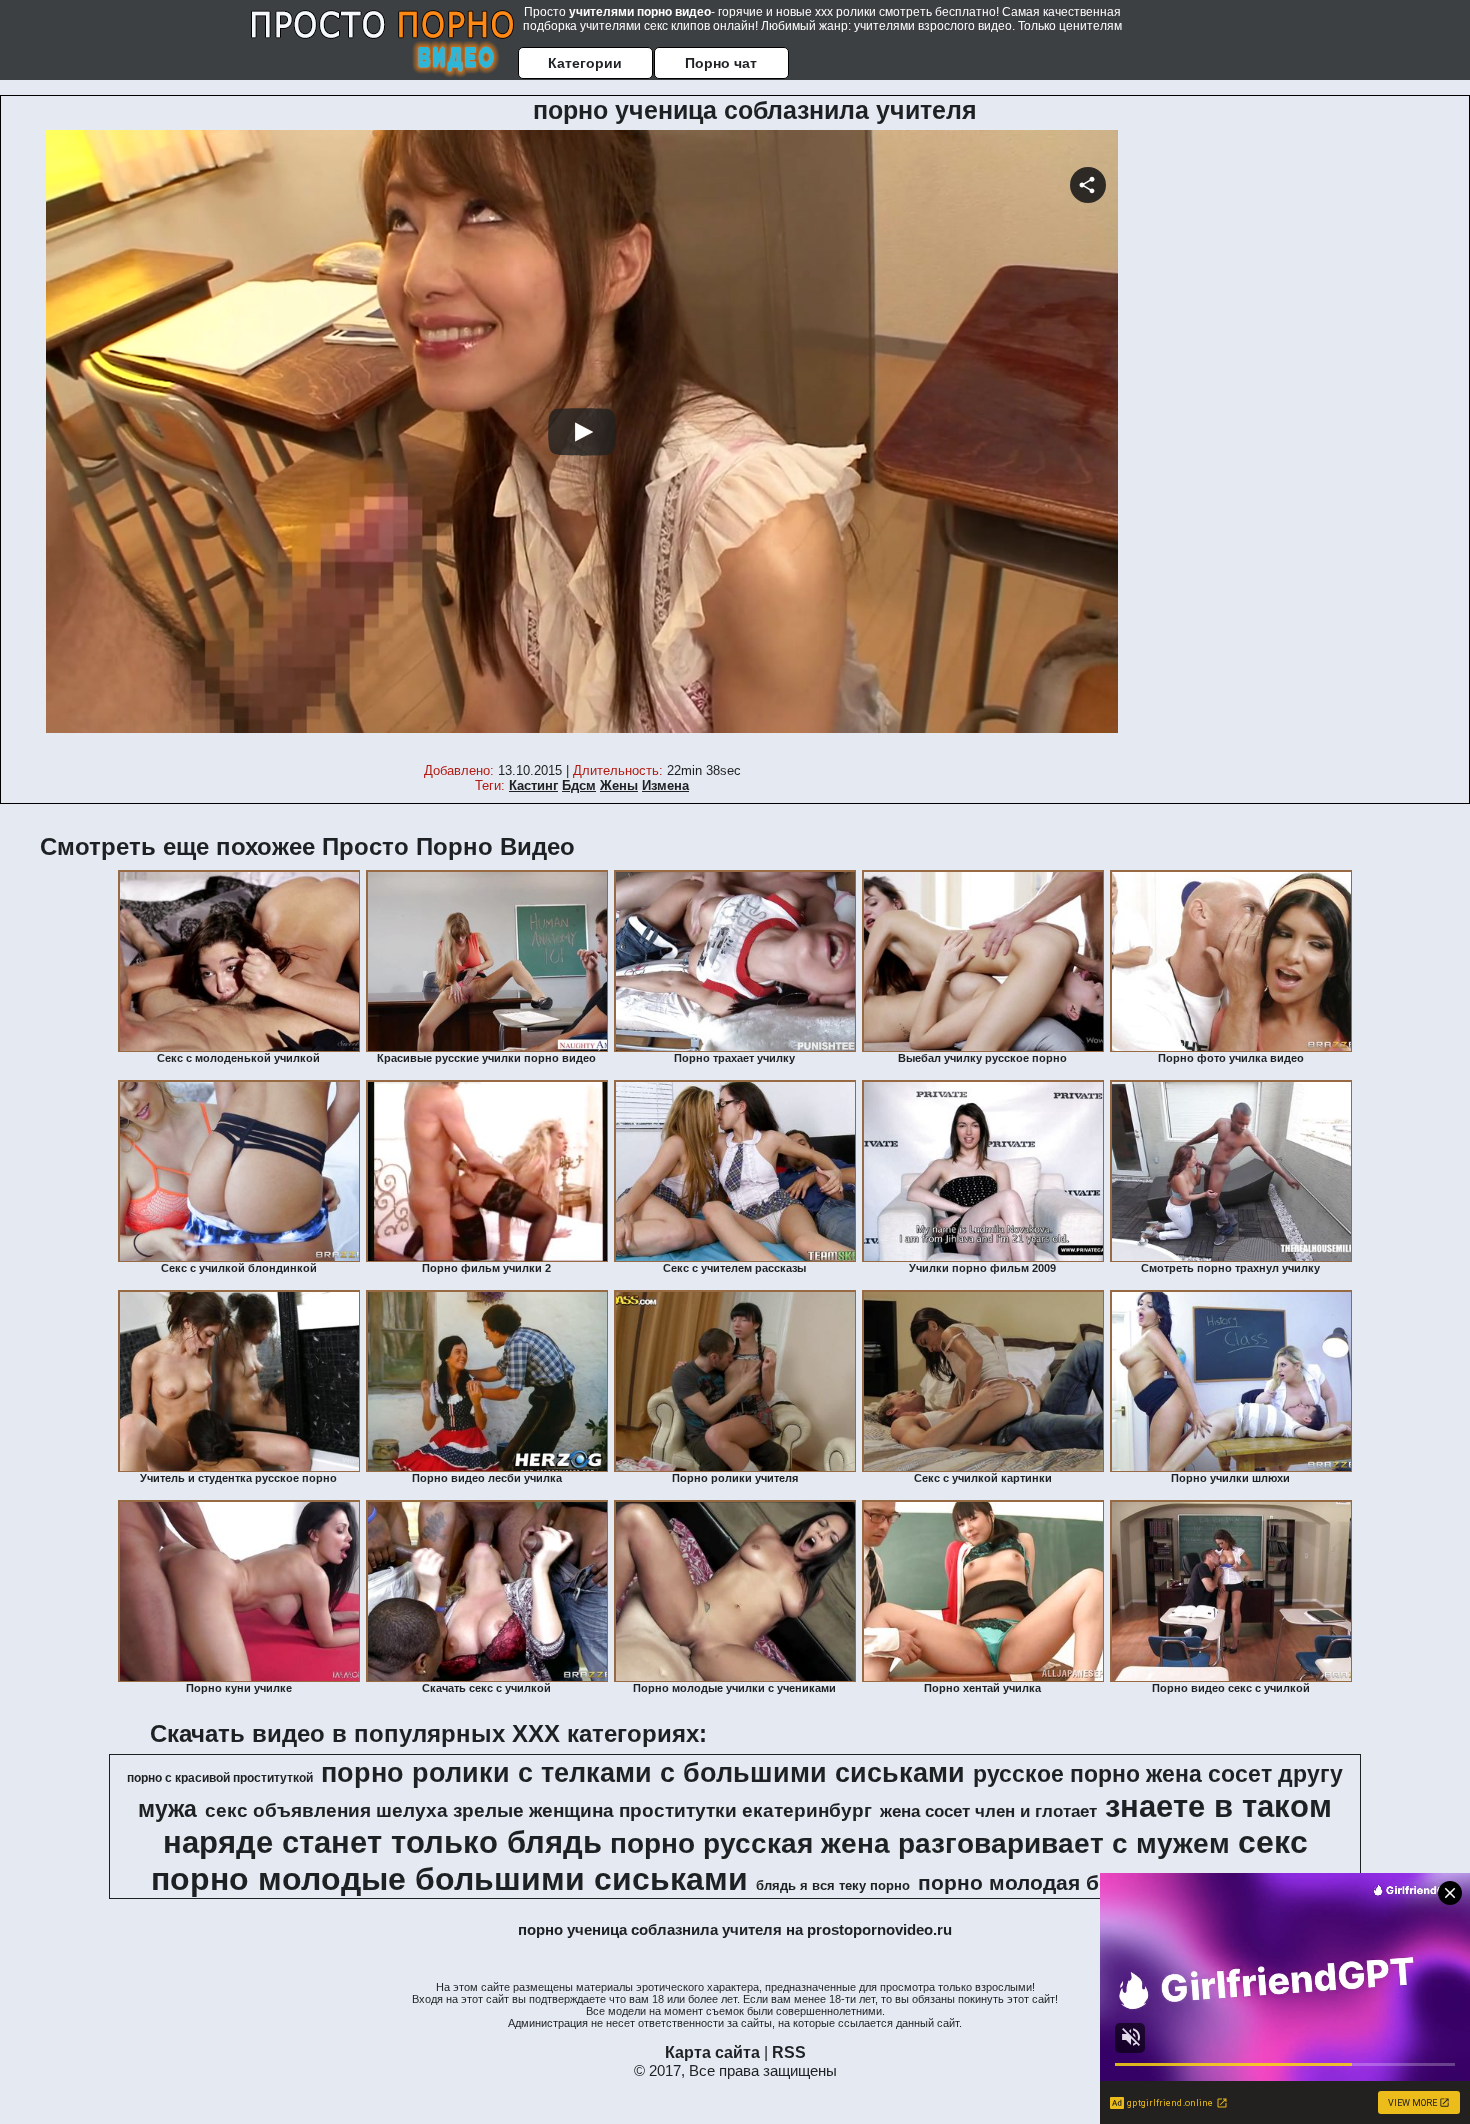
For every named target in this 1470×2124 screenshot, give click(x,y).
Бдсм (579, 785)
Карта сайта (712, 2052)
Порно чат (721, 63)
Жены (619, 785)
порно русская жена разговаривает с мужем (920, 1843)
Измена (665, 785)
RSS (789, 2052)
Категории (585, 63)
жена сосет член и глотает (988, 1811)
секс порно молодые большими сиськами (729, 1860)
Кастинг (533, 785)
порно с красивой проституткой (220, 1778)
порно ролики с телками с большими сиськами (643, 1773)
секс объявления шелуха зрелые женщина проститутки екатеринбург (538, 1810)
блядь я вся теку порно (833, 1885)
